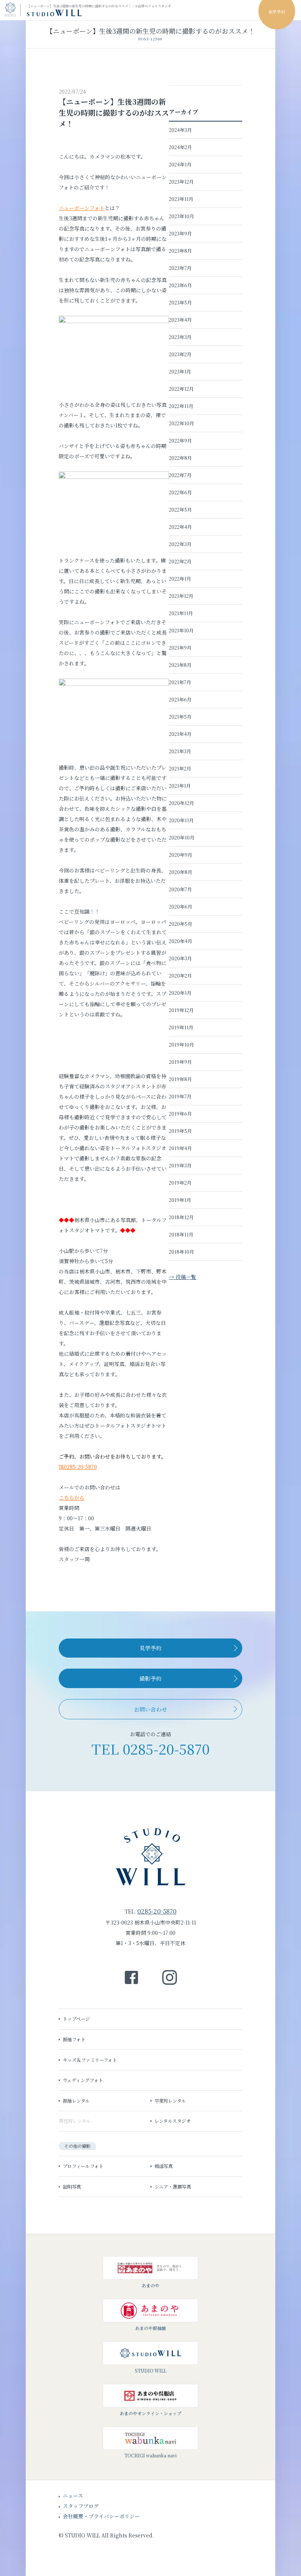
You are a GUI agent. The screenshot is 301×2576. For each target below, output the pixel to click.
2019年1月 (180, 1200)
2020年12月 (182, 803)
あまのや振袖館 (150, 2328)
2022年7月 (180, 475)
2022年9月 (180, 440)
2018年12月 (181, 1217)
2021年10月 (181, 630)
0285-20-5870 (166, 1748)
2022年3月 (180, 544)
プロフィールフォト (83, 2166)
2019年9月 (180, 1062)
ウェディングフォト (83, 2080)
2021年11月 (181, 613)
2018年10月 (182, 1252)
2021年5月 (180, 717)
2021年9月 (180, 648)
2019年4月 (180, 1148)
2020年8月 (181, 872)
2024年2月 (180, 147)
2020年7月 (180, 889)
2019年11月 (181, 1027)
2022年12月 (181, 389)
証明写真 (72, 2187)
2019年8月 (180, 1079)
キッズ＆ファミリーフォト (64, 71)
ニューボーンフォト (82, 208)
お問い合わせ (150, 1709)
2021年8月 (180, 665)
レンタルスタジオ (173, 2121)
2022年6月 (180, 492)
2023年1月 (180, 371)
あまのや (150, 2285)
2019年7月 (180, 1096)
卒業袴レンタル (170, 2101)
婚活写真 (164, 2166)
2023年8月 (180, 251)
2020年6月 (181, 906)
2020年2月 (180, 976)
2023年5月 (180, 302)
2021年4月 (180, 734)
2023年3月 (180, 337)
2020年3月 (180, 958)
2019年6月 (180, 1114)
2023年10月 (182, 216)
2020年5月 (181, 924)
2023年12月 (181, 182)
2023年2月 (180, 354)
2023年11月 (181, 199)
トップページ (76, 2019)
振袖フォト (48, 51)
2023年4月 (180, 320)
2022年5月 (180, 510)
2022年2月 (180, 561)
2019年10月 (182, 1045)
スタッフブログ (81, 2506)
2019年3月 (180, 1165)
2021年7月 (180, 682)
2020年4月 (181, 941)
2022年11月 (181, 406)
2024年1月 (180, 164)
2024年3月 (180, 130)
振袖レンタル (76, 2101)
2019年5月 (180, 1131)
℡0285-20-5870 (78, 1467)
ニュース (73, 2496)
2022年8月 (180, 458)
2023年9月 (180, 233)
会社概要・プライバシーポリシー (101, 2516)
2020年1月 (180, 993)
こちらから (72, 1497)
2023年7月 (180, 268)
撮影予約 (150, 1678)
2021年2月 (180, 768)
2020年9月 (181, 855)
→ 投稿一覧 (182, 1277)
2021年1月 (180, 786)
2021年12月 (181, 596)
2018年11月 (181, 1234)
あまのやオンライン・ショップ (150, 2413)
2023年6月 (180, 285)
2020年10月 (182, 837)
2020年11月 (181, 820)
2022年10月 (182, 423)
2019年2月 (180, 1183)
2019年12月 (181, 1010)
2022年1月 (180, 579)
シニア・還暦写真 (173, 2187)
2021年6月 (180, 699)
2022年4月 (180, 527)
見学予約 (150, 1648)
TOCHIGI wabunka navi (150, 2455)
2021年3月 (180, 751)
